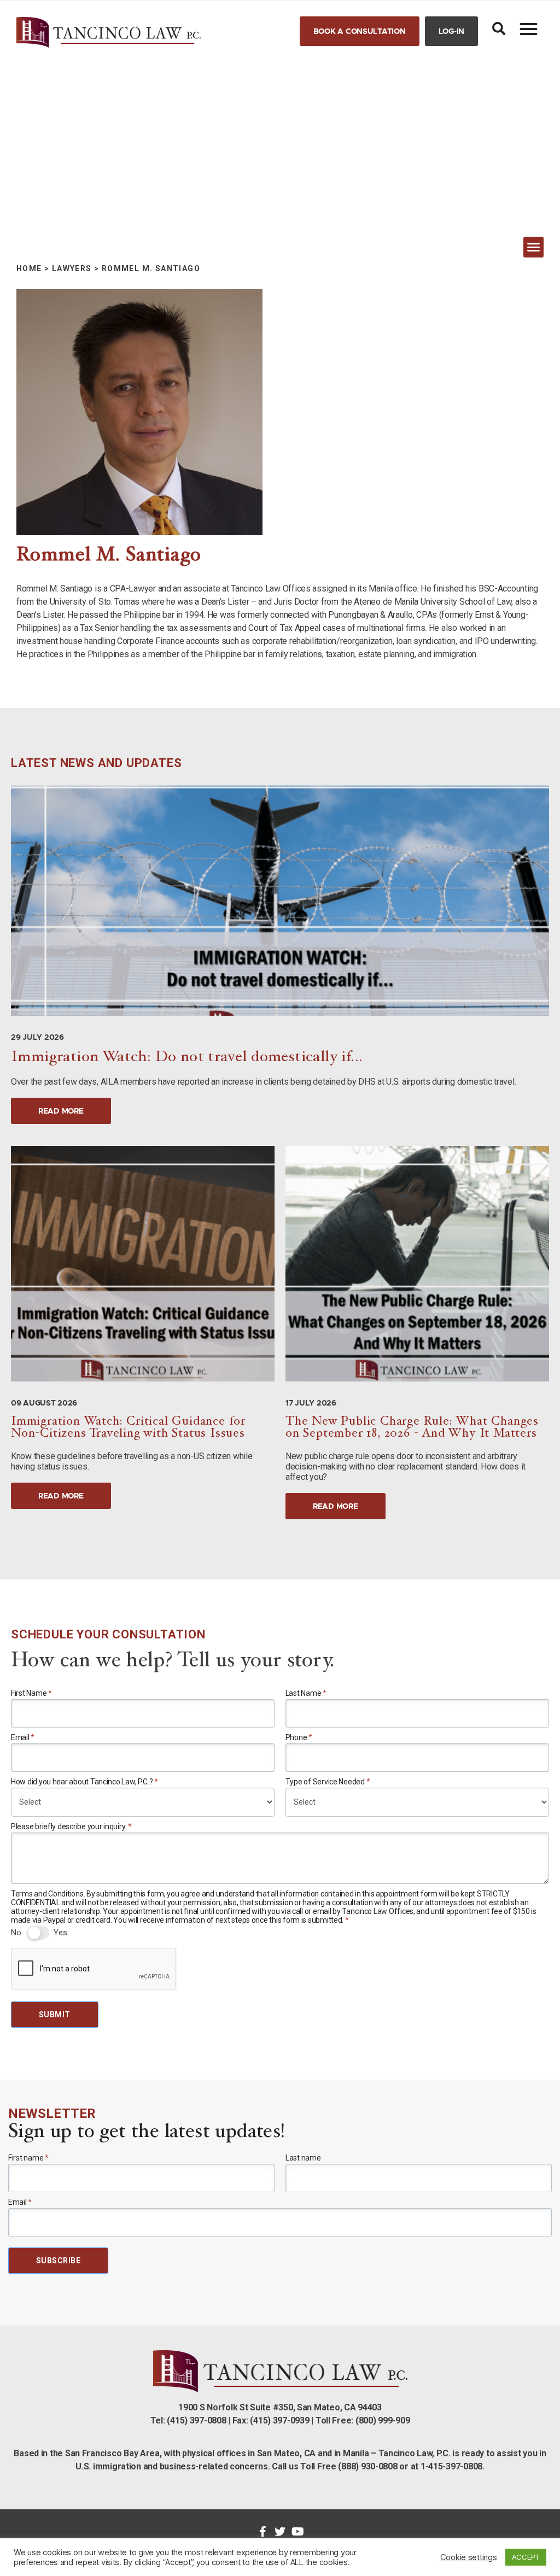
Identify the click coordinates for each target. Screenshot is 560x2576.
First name (28, 2158)
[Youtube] (297, 2532)
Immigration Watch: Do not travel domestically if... (187, 1058)
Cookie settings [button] (469, 2557)
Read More (61, 1111)
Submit (55, 2015)
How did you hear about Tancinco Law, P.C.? (84, 1782)
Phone (299, 1737)
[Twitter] (280, 2532)
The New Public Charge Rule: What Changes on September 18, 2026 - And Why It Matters (412, 1428)
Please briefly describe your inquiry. (71, 1826)
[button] (360, 31)
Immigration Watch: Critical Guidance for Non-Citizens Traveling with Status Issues (128, 1428)
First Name (31, 1693)
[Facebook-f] (262, 2532)
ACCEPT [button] (526, 2557)
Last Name (306, 1693)
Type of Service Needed (328, 1782)
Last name (303, 2158)
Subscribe (58, 2261)
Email (23, 1737)
